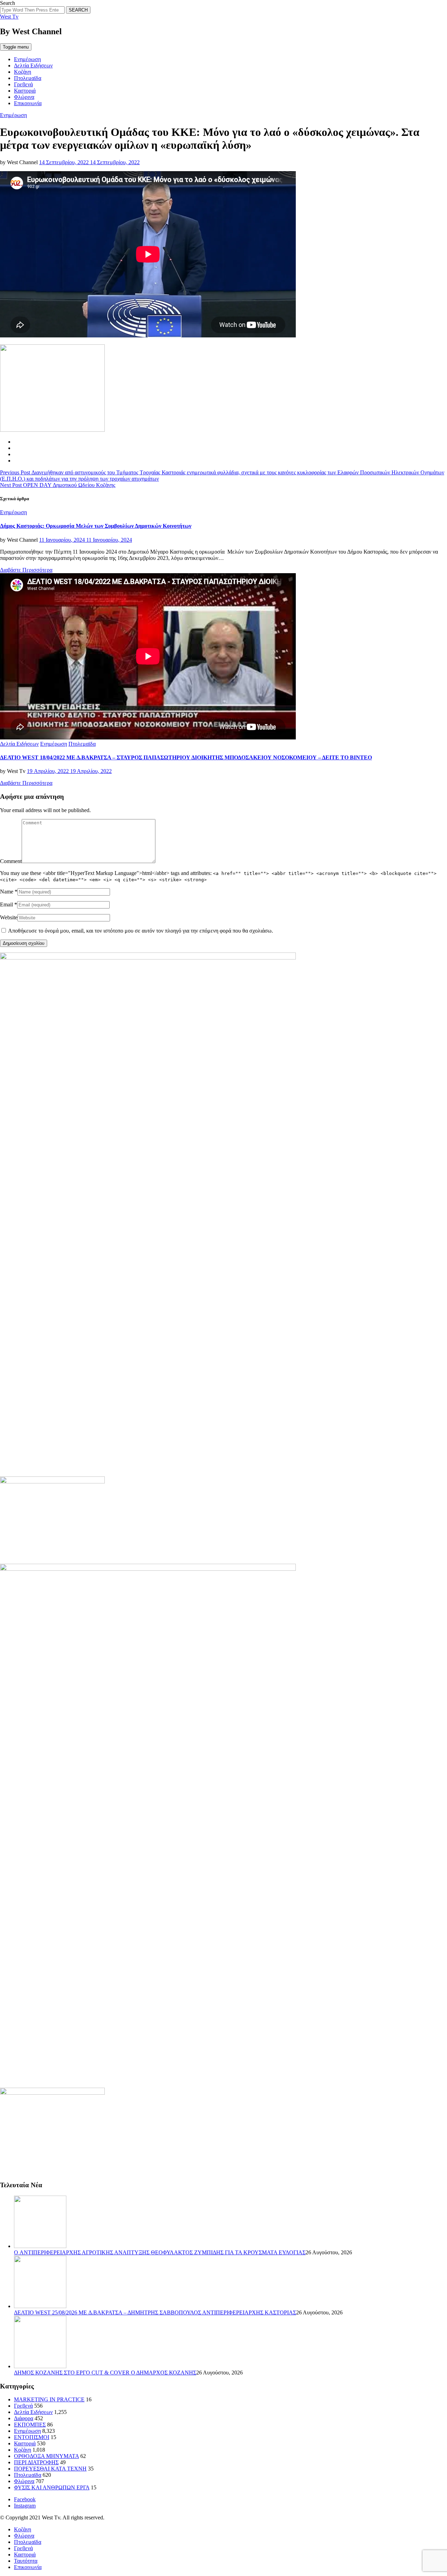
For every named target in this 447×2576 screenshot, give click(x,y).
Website (9, 917)
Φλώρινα (24, 97)
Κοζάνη (23, 72)
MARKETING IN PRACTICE (49, 2399)
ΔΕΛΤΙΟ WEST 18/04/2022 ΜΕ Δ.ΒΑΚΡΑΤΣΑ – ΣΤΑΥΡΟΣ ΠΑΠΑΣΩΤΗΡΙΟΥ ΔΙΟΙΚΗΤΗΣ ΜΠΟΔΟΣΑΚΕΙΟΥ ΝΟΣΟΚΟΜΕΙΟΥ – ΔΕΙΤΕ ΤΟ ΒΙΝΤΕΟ (186, 757)
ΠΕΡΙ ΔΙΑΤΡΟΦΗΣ (36, 2462)
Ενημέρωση (27, 59)
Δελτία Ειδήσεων (33, 65)
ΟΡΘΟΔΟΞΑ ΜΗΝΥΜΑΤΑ (46, 2456)
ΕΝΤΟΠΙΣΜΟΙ (32, 2437)
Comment (11, 861)
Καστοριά (25, 91)
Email (6, 904)
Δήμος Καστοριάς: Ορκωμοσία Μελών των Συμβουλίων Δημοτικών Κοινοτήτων (96, 526)
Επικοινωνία (28, 103)
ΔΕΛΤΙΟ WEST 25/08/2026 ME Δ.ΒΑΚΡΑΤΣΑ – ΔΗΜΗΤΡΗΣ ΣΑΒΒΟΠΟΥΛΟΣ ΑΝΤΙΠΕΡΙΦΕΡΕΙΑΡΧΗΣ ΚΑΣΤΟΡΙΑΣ (155, 2312)
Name (7, 892)
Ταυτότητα (26, 2561)
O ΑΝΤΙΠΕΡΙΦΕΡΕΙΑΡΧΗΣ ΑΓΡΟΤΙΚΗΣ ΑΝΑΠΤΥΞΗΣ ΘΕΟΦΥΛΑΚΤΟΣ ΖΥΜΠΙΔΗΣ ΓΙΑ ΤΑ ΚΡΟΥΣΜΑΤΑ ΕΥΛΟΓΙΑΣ (160, 2252)
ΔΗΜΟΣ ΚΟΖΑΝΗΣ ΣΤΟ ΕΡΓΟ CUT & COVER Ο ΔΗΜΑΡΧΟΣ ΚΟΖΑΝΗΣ (105, 2373)
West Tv (9, 17)
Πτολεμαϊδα (28, 78)
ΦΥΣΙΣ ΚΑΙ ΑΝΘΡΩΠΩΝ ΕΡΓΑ (52, 2487)
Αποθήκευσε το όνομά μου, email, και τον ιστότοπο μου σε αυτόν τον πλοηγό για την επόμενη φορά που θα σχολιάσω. (141, 931)
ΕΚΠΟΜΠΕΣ (30, 2425)
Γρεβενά (23, 84)
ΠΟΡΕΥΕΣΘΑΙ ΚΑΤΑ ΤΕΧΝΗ (50, 2469)
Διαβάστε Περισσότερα (26, 570)
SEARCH (78, 10)
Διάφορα (24, 2418)
